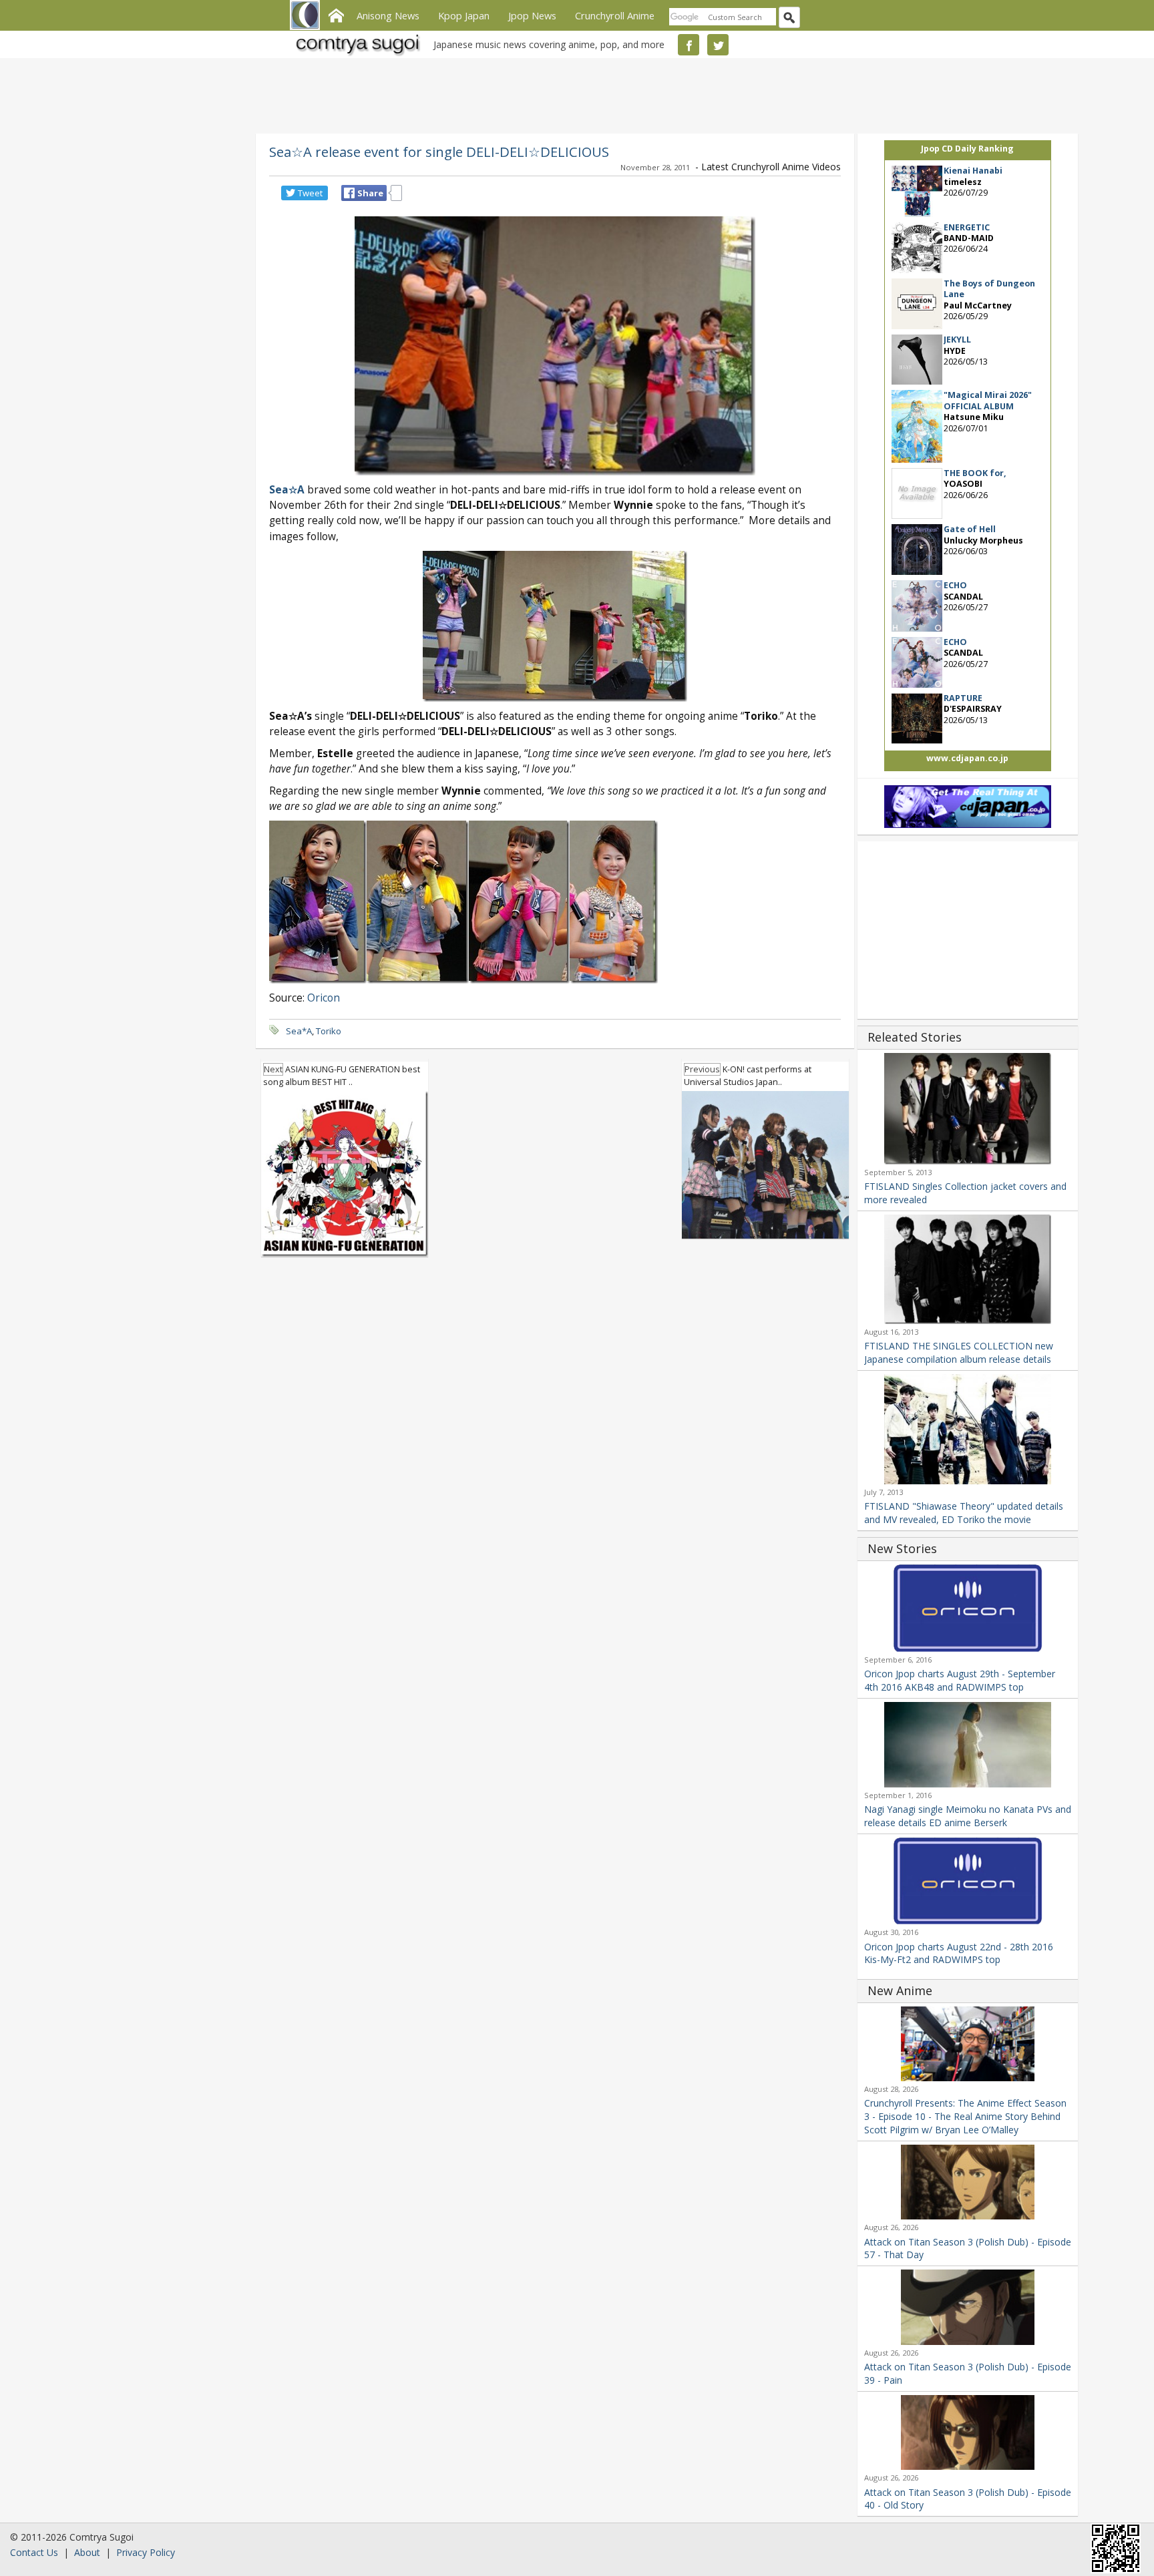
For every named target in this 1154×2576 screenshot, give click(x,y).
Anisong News (388, 15)
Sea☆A (287, 490)
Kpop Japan (464, 15)
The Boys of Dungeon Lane (989, 289)
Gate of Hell (970, 529)
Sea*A (299, 1031)
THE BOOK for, (975, 473)
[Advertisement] (574, 93)
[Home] (336, 14)
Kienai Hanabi (973, 171)
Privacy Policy (146, 2552)
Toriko (329, 1031)
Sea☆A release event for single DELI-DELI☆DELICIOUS (439, 152)
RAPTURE (963, 698)
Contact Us (34, 2552)
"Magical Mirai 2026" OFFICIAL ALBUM (988, 400)
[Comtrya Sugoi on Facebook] (689, 45)
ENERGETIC (967, 227)
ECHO (955, 585)
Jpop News (532, 15)
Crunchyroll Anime (615, 15)
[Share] (349, 193)
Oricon (324, 998)
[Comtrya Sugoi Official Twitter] (718, 45)
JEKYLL (957, 340)
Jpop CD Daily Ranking (967, 149)
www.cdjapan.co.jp (967, 758)
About (87, 2552)
